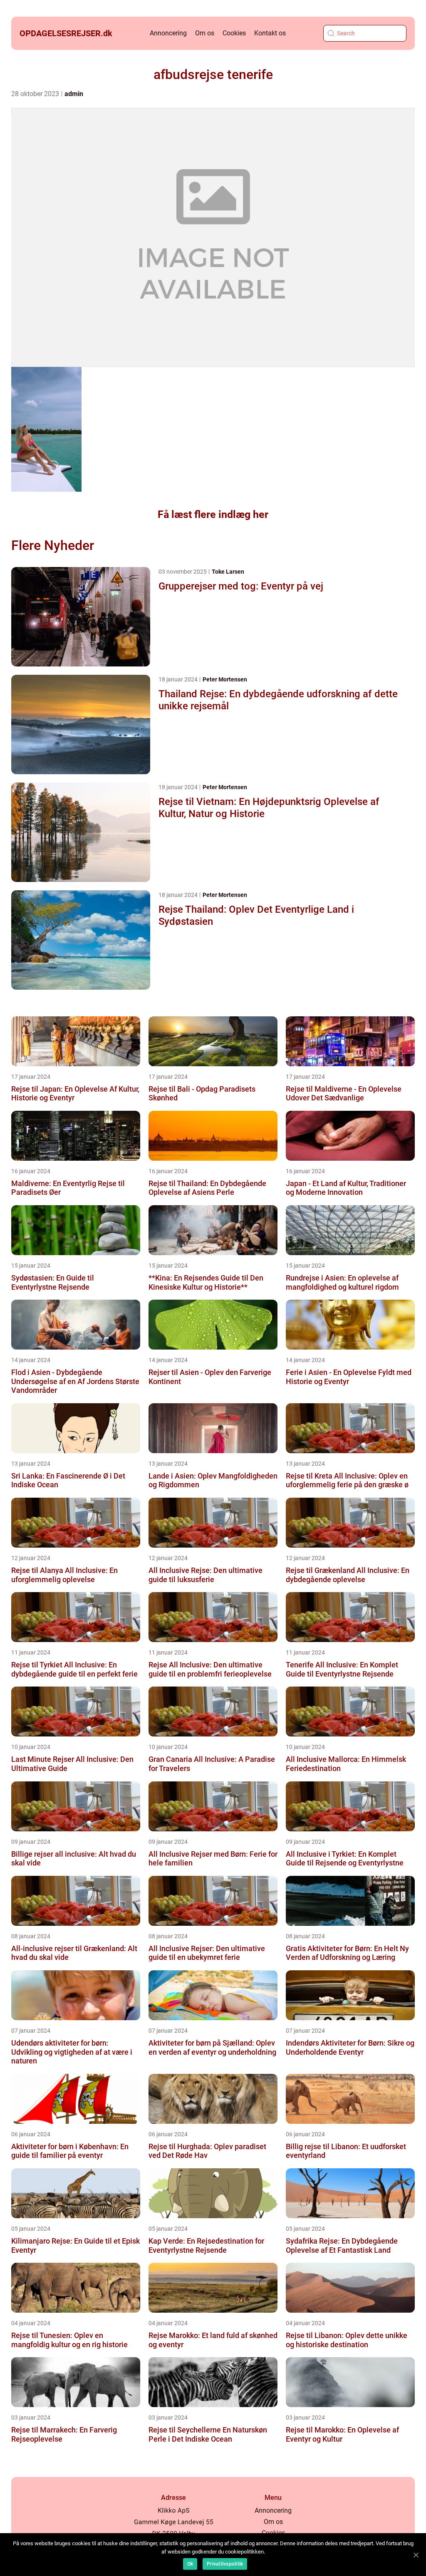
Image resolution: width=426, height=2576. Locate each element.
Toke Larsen (228, 572)
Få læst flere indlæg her (213, 514)
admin (74, 94)
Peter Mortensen (225, 679)
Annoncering (168, 33)
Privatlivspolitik (225, 2564)
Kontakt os (270, 33)
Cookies (234, 33)
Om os (205, 33)
